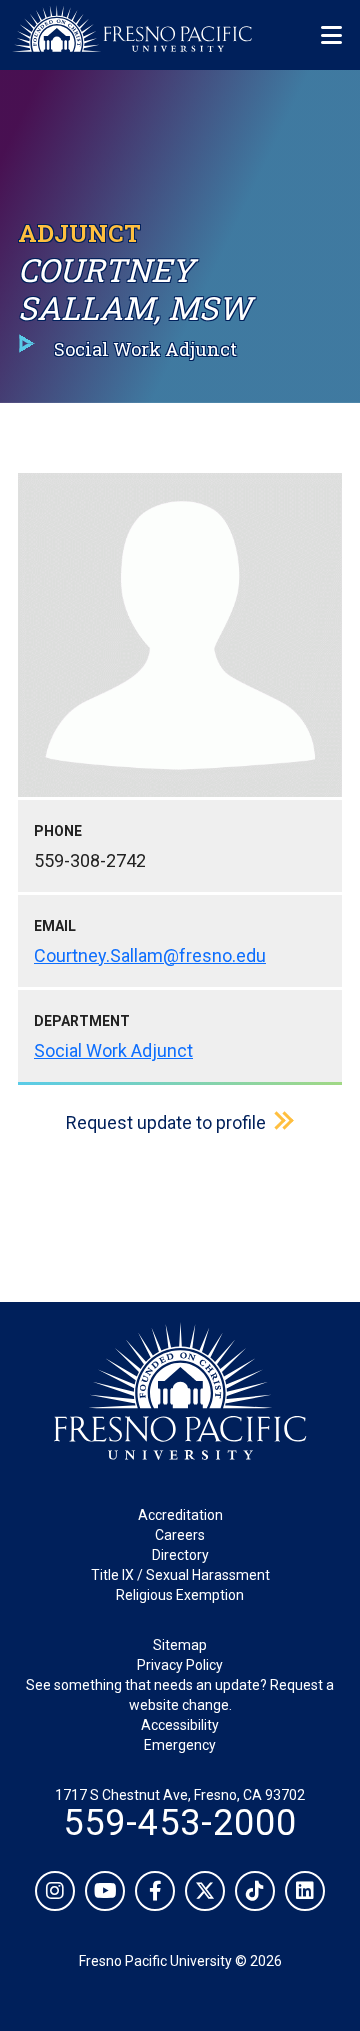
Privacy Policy (180, 1665)
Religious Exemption (180, 1595)
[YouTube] (105, 1891)
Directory (180, 1555)
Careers (180, 1535)
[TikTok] (255, 1891)
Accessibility (180, 1725)
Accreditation (180, 1515)
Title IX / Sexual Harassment (180, 1575)
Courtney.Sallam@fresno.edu (150, 955)
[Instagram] (55, 1891)
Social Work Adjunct (113, 1050)
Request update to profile (166, 1122)
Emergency (180, 1745)
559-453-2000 (180, 1823)
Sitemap (180, 1645)
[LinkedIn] (305, 1891)
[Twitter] (205, 1891)
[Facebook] (155, 1891)
